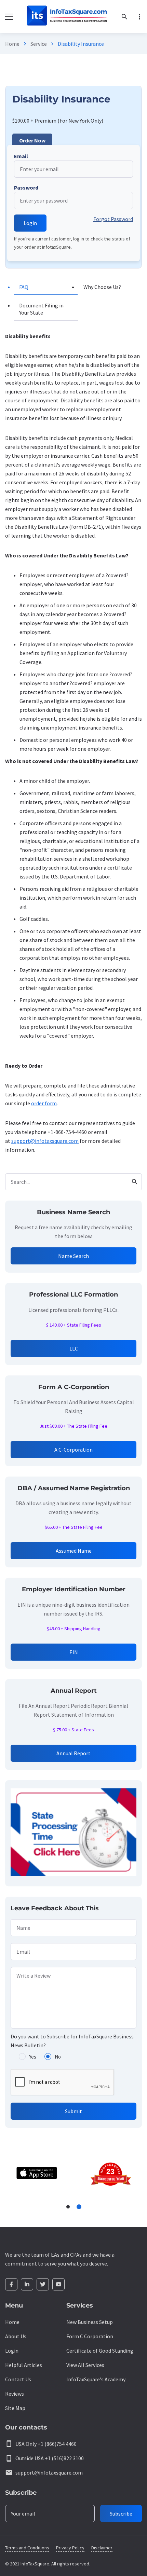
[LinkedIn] (27, 2284)
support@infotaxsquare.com (45, 1141)
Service (39, 44)
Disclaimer (102, 2548)
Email (21, 156)
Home (12, 44)
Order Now (32, 140)
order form (44, 1103)
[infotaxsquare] (66, 17)
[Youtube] (58, 2284)
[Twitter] (43, 2284)
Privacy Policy (70, 2548)
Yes (33, 2057)
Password (26, 188)
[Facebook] (11, 2284)
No (58, 2057)
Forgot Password (113, 219)
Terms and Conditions (27, 2548)
